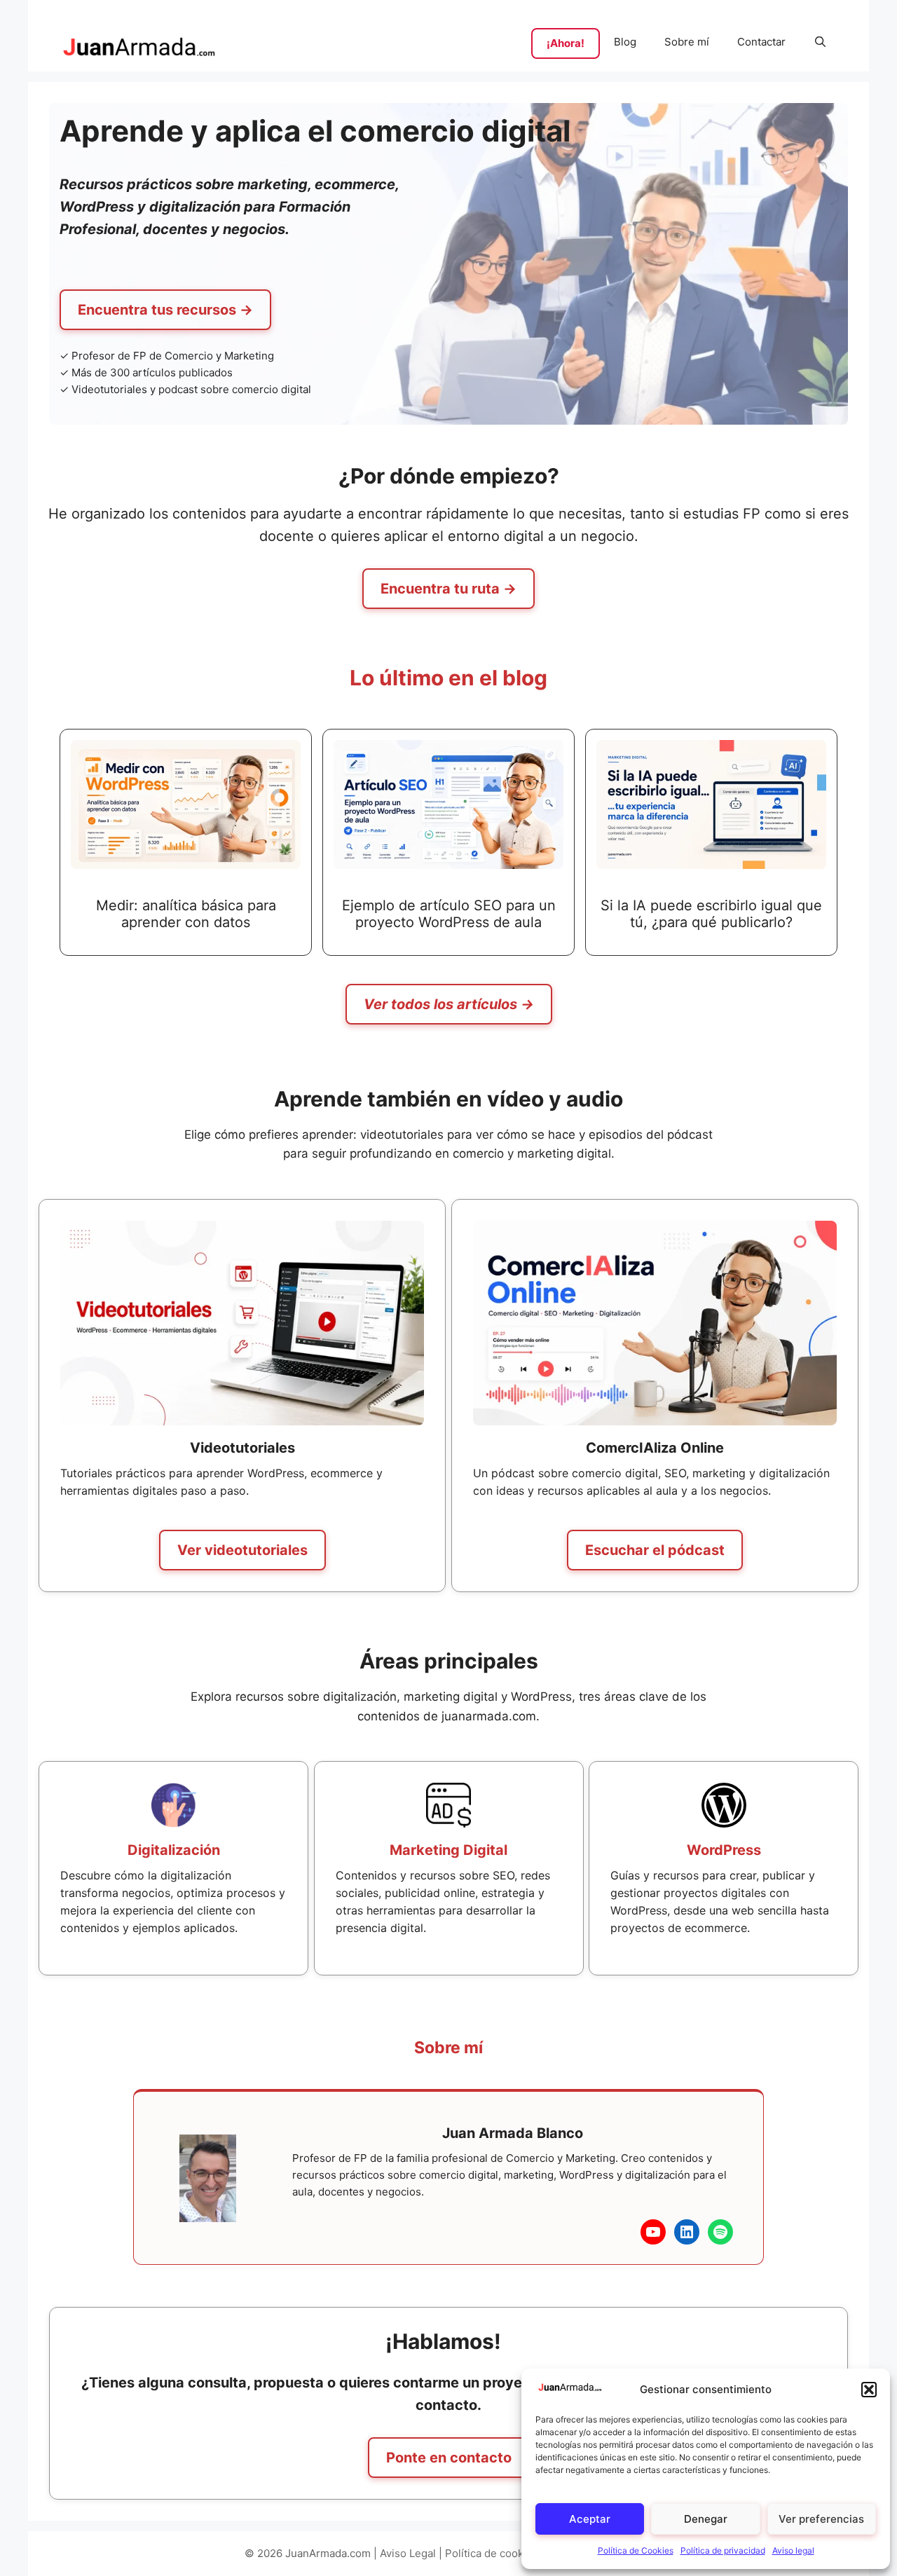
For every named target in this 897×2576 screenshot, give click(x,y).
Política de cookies (492, 2553)
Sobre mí (687, 42)
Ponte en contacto (449, 2458)
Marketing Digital (448, 1850)
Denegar (706, 2519)
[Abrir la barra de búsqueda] (820, 42)
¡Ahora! (566, 43)
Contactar (761, 42)
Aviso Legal (408, 2553)
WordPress (724, 1850)
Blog (625, 42)
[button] (869, 2390)
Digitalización (174, 1850)
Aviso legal (793, 2550)
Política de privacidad (723, 2550)
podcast (178, 389)
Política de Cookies (636, 2550)
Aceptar (590, 2519)
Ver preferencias (821, 2519)
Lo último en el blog (448, 678)
